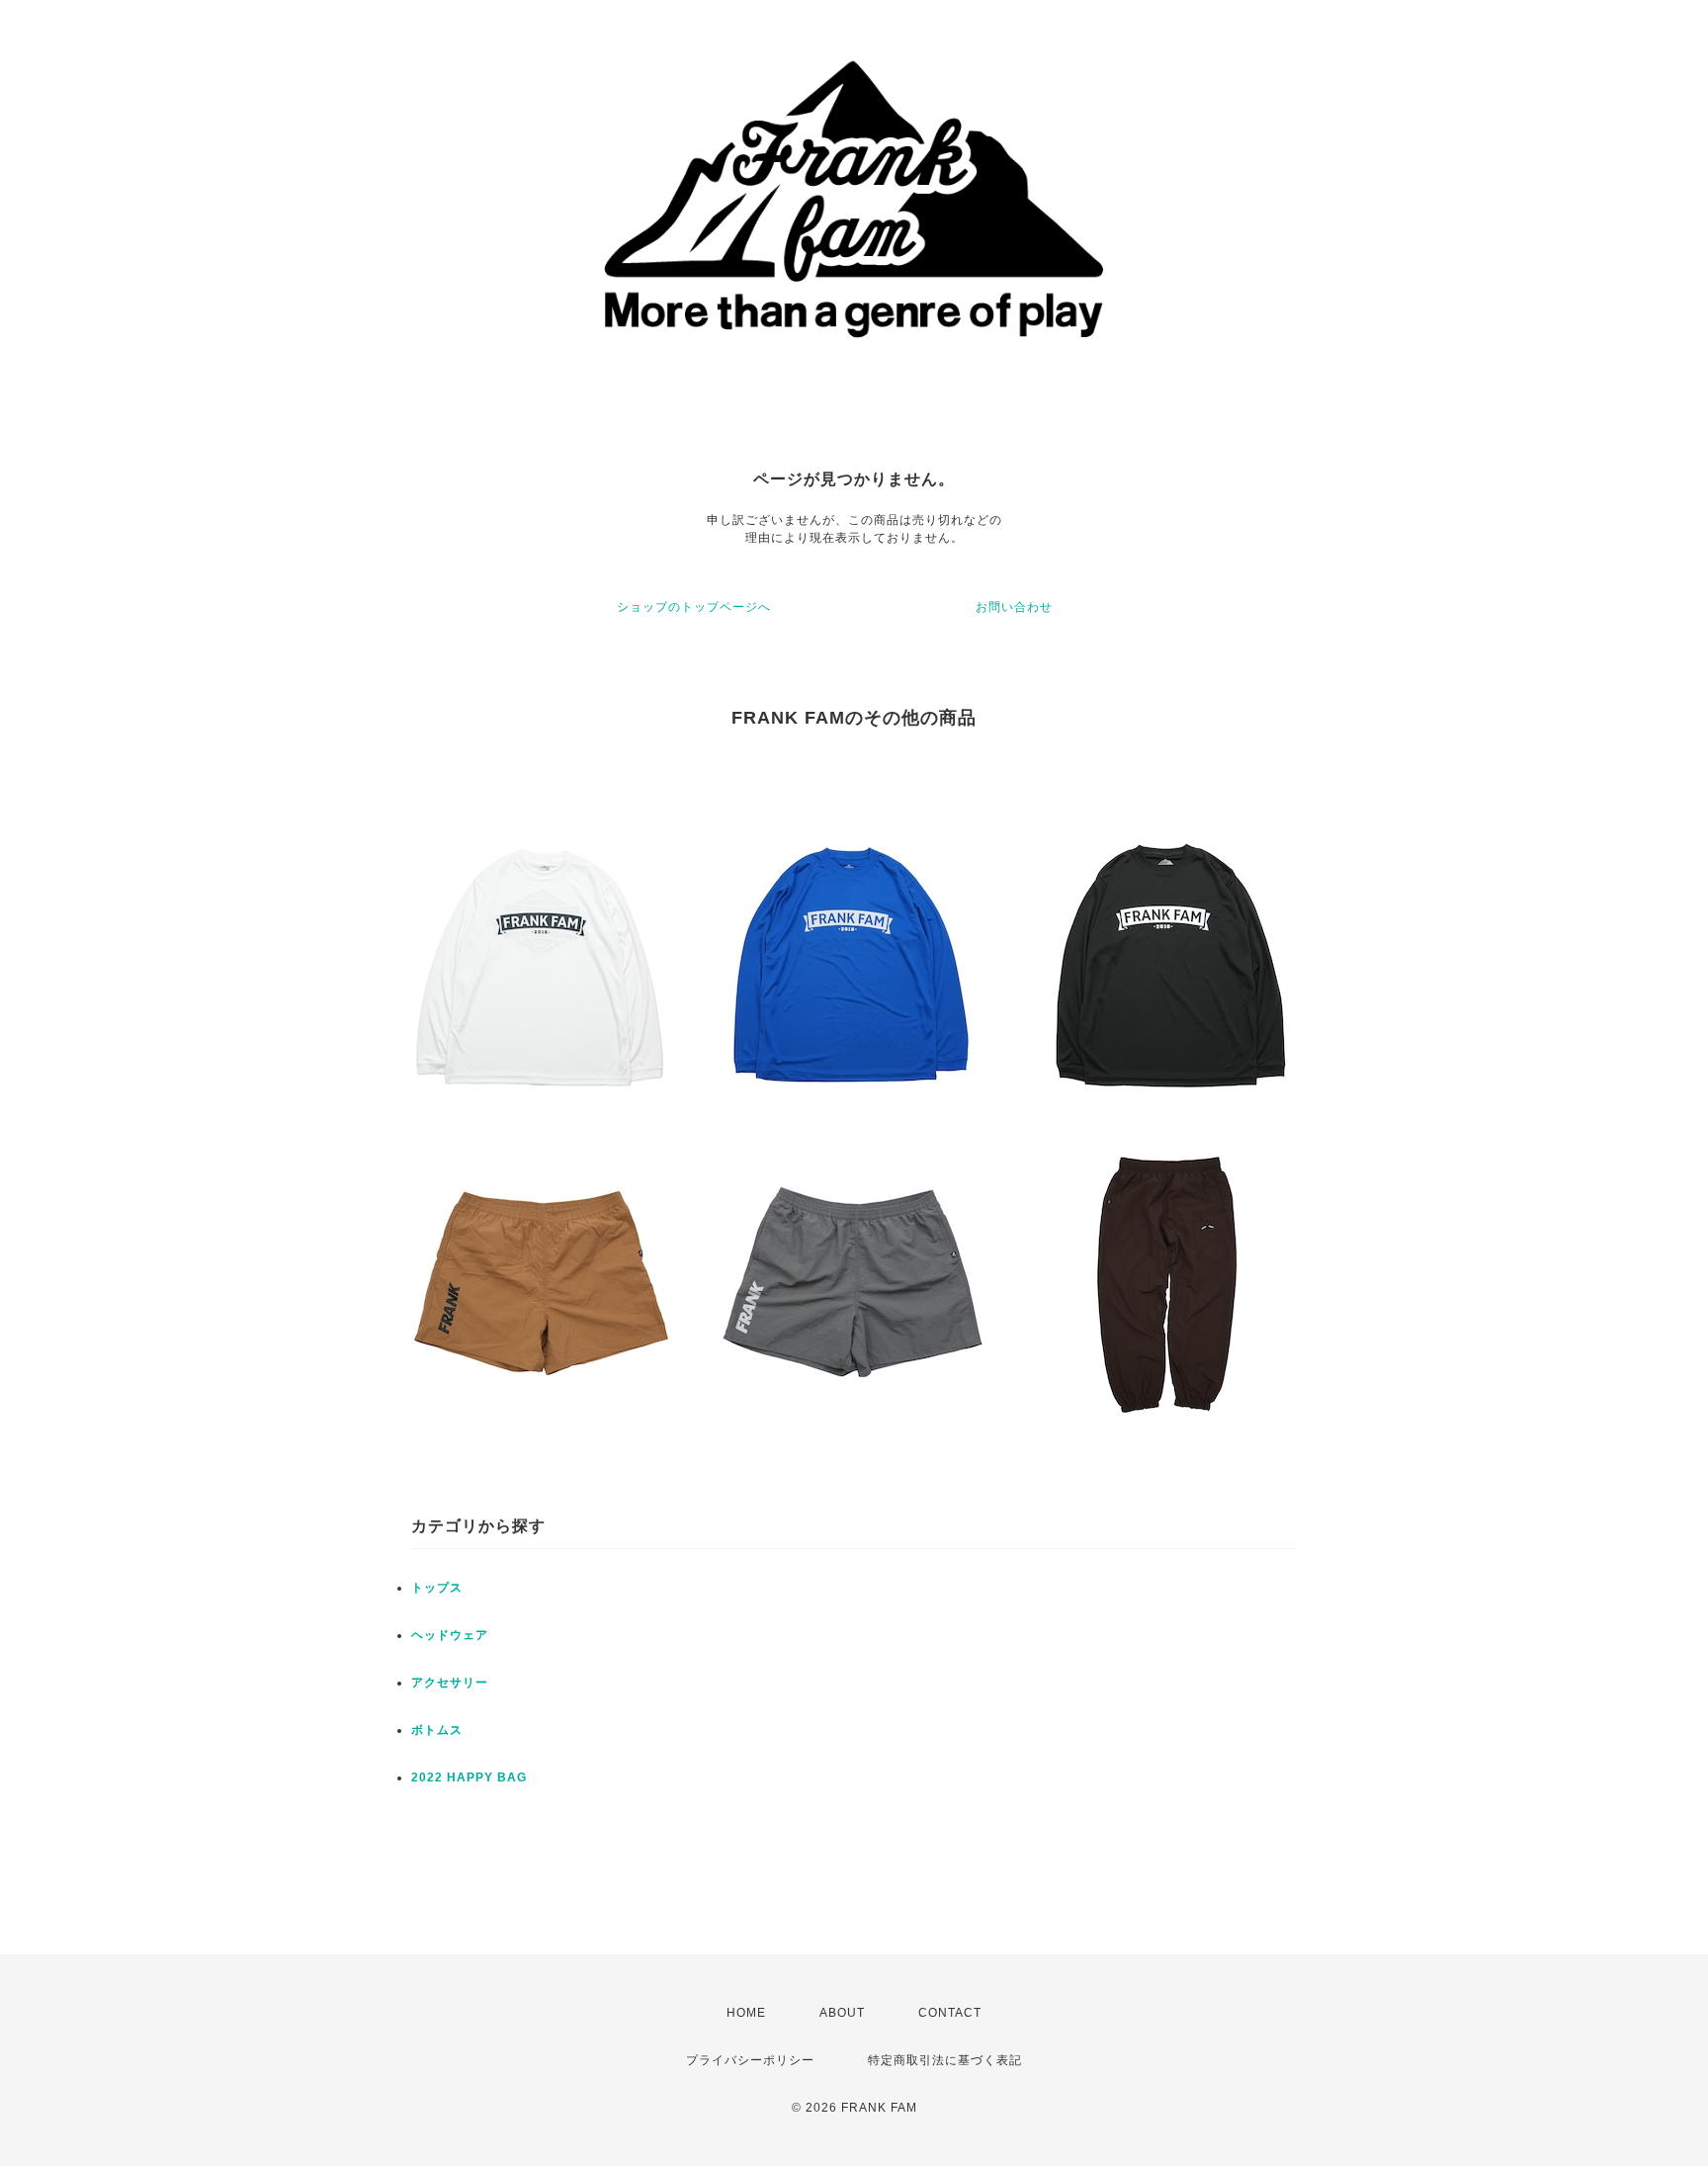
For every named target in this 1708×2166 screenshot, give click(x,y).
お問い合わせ (1014, 607)
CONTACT (950, 2013)
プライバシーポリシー (750, 2060)
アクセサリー (450, 1683)
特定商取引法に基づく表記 (945, 2060)
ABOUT (842, 2013)
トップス (437, 1588)
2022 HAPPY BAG (469, 1777)
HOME (746, 2013)
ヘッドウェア (450, 1635)
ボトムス (437, 1730)
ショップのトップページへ (694, 607)
